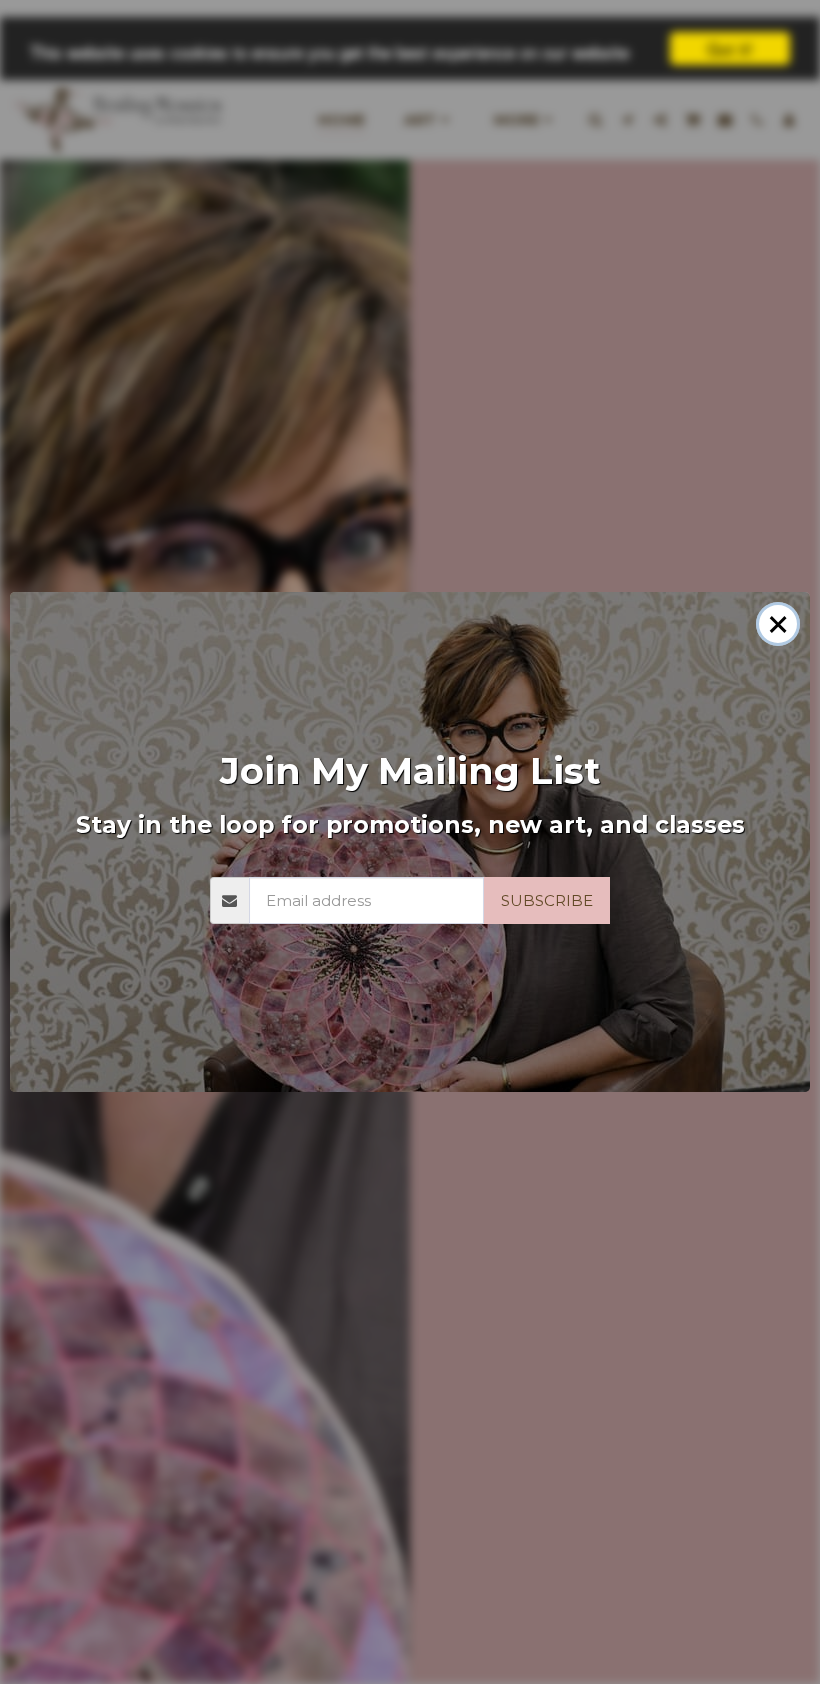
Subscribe (547, 900)
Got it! (730, 48)
